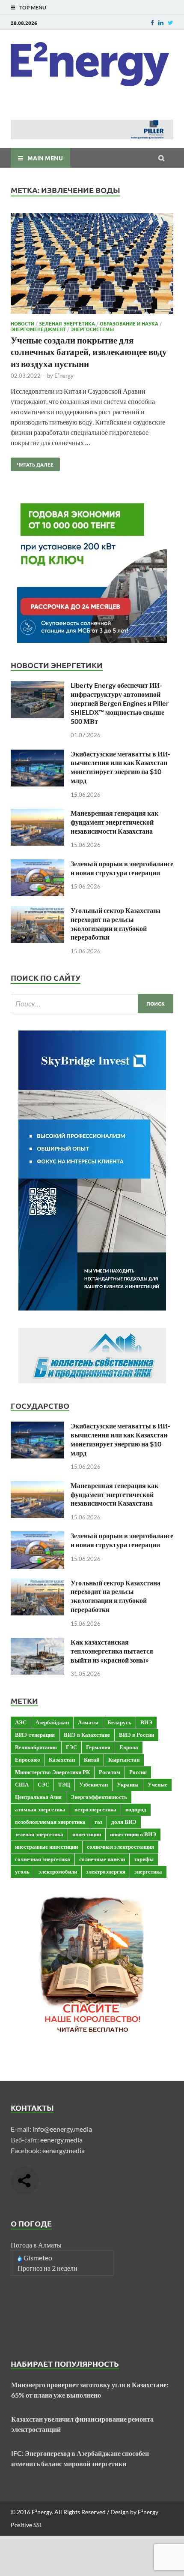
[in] (161, 23)
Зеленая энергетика (67, 323)
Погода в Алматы (36, 2245)
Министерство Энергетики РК (52, 1772)
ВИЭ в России (137, 1735)
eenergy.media (61, 2140)
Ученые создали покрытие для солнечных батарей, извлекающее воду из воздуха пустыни (89, 352)
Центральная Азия (38, 1797)
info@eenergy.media (62, 2129)
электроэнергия (106, 1871)
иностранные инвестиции (46, 1847)
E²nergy (64, 376)
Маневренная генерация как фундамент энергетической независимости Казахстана (114, 822)
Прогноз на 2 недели (47, 2268)
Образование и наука (129, 323)
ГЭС (71, 1747)
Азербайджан (52, 1722)
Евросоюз (27, 1760)
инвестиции (87, 1834)
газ (98, 1822)
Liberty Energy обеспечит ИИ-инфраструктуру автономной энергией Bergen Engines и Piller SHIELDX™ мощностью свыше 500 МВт (120, 703)
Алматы (88, 1722)
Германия (98, 1747)
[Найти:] (92, 1004)
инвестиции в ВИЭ (133, 1834)
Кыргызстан (124, 1760)
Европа (129, 1747)
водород (136, 1809)
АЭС (21, 1722)
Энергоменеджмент (38, 329)
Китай (92, 1760)
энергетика (148, 1871)
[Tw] (171, 23)
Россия (138, 1772)
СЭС (43, 1784)
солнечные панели (102, 1859)
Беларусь (119, 1722)
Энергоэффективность (99, 1797)
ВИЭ (146, 1722)
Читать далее (32, 463)
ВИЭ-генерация (35, 1735)
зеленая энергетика (39, 1834)
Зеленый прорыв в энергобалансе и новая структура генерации (122, 868)
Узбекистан (93, 1784)
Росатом (110, 1772)
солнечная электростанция (120, 1847)
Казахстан (62, 1760)
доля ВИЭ (124, 1822)
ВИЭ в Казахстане (87, 1735)
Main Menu (45, 158)
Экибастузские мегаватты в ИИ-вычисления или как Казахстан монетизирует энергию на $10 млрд (120, 767)
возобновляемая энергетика (50, 1822)
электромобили (58, 1871)
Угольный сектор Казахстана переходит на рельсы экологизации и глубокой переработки (116, 923)
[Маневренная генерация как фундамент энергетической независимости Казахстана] (37, 814)
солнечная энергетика (43, 1859)
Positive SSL (27, 2525)
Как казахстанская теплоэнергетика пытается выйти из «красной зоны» (112, 1651)
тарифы (144, 1859)
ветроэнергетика (95, 1809)
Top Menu (33, 8)
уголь (22, 1871)
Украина (128, 1784)
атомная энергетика (40, 1809)
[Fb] (152, 23)
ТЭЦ (64, 1784)
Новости (22, 323)
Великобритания (36, 1747)
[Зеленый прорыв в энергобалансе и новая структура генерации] (37, 864)
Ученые (157, 1784)
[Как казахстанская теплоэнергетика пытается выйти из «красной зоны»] (37, 1643)
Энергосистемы (92, 329)
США (22, 1784)
